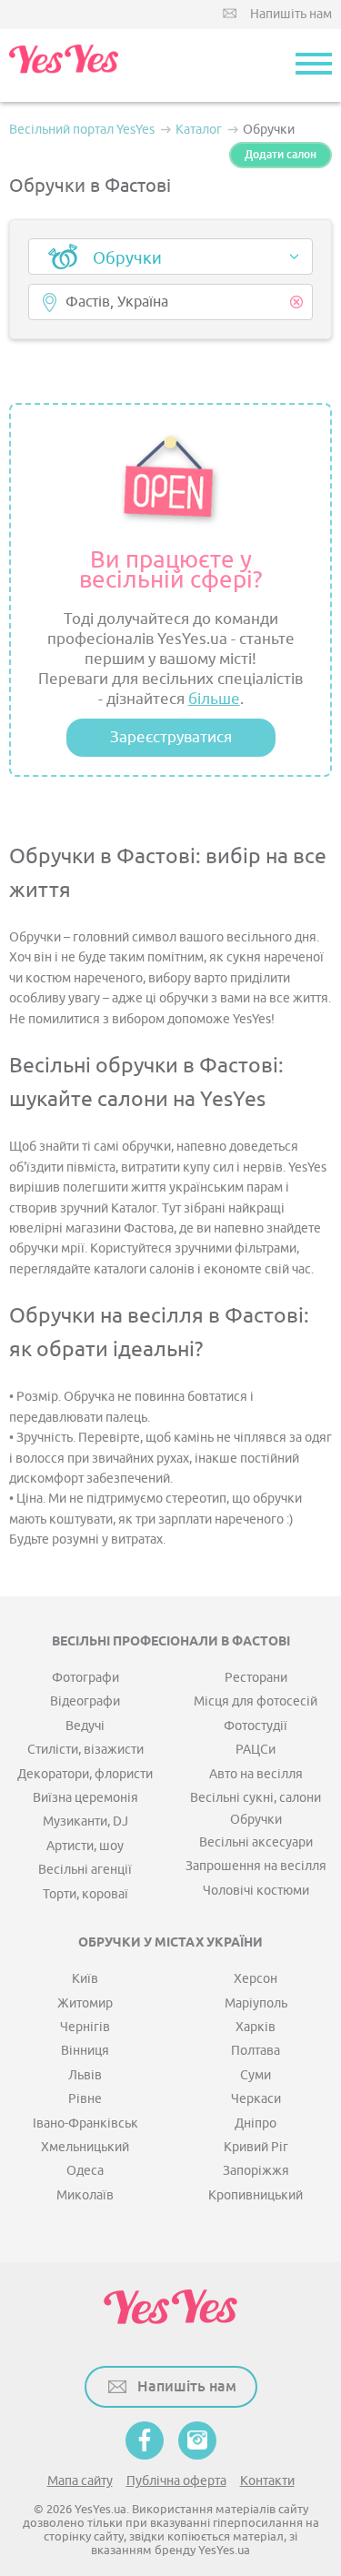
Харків (256, 2027)
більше (214, 699)
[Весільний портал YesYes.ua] (64, 65)
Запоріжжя (256, 2171)
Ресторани (256, 1678)
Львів (85, 2075)
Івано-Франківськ (85, 2123)
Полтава (256, 2051)
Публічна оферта (176, 2481)
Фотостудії (256, 1726)
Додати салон (281, 155)
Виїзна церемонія (85, 1798)
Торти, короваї (85, 1894)
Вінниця (85, 2051)
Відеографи (85, 1701)
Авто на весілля (256, 1774)
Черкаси (256, 2099)
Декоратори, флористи (85, 1774)
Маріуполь (256, 2003)
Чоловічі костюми (256, 1891)
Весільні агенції (85, 1870)
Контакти (267, 2481)
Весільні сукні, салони (256, 1798)
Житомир (85, 2003)
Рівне (85, 2099)
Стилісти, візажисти (85, 1750)
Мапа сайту (80, 2481)
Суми (256, 2075)
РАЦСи (256, 1750)
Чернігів (85, 2027)
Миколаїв (85, 2195)
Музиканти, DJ (85, 1821)
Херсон (256, 1979)
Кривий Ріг (256, 2147)
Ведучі (85, 1726)
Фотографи (85, 1678)
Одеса (85, 2171)
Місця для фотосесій (256, 1701)
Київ (85, 1979)
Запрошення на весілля (256, 1866)
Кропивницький (256, 2195)
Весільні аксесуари (256, 1842)
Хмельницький (85, 2147)
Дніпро (256, 2123)
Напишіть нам (291, 14)
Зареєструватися (171, 737)
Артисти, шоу (85, 1846)
